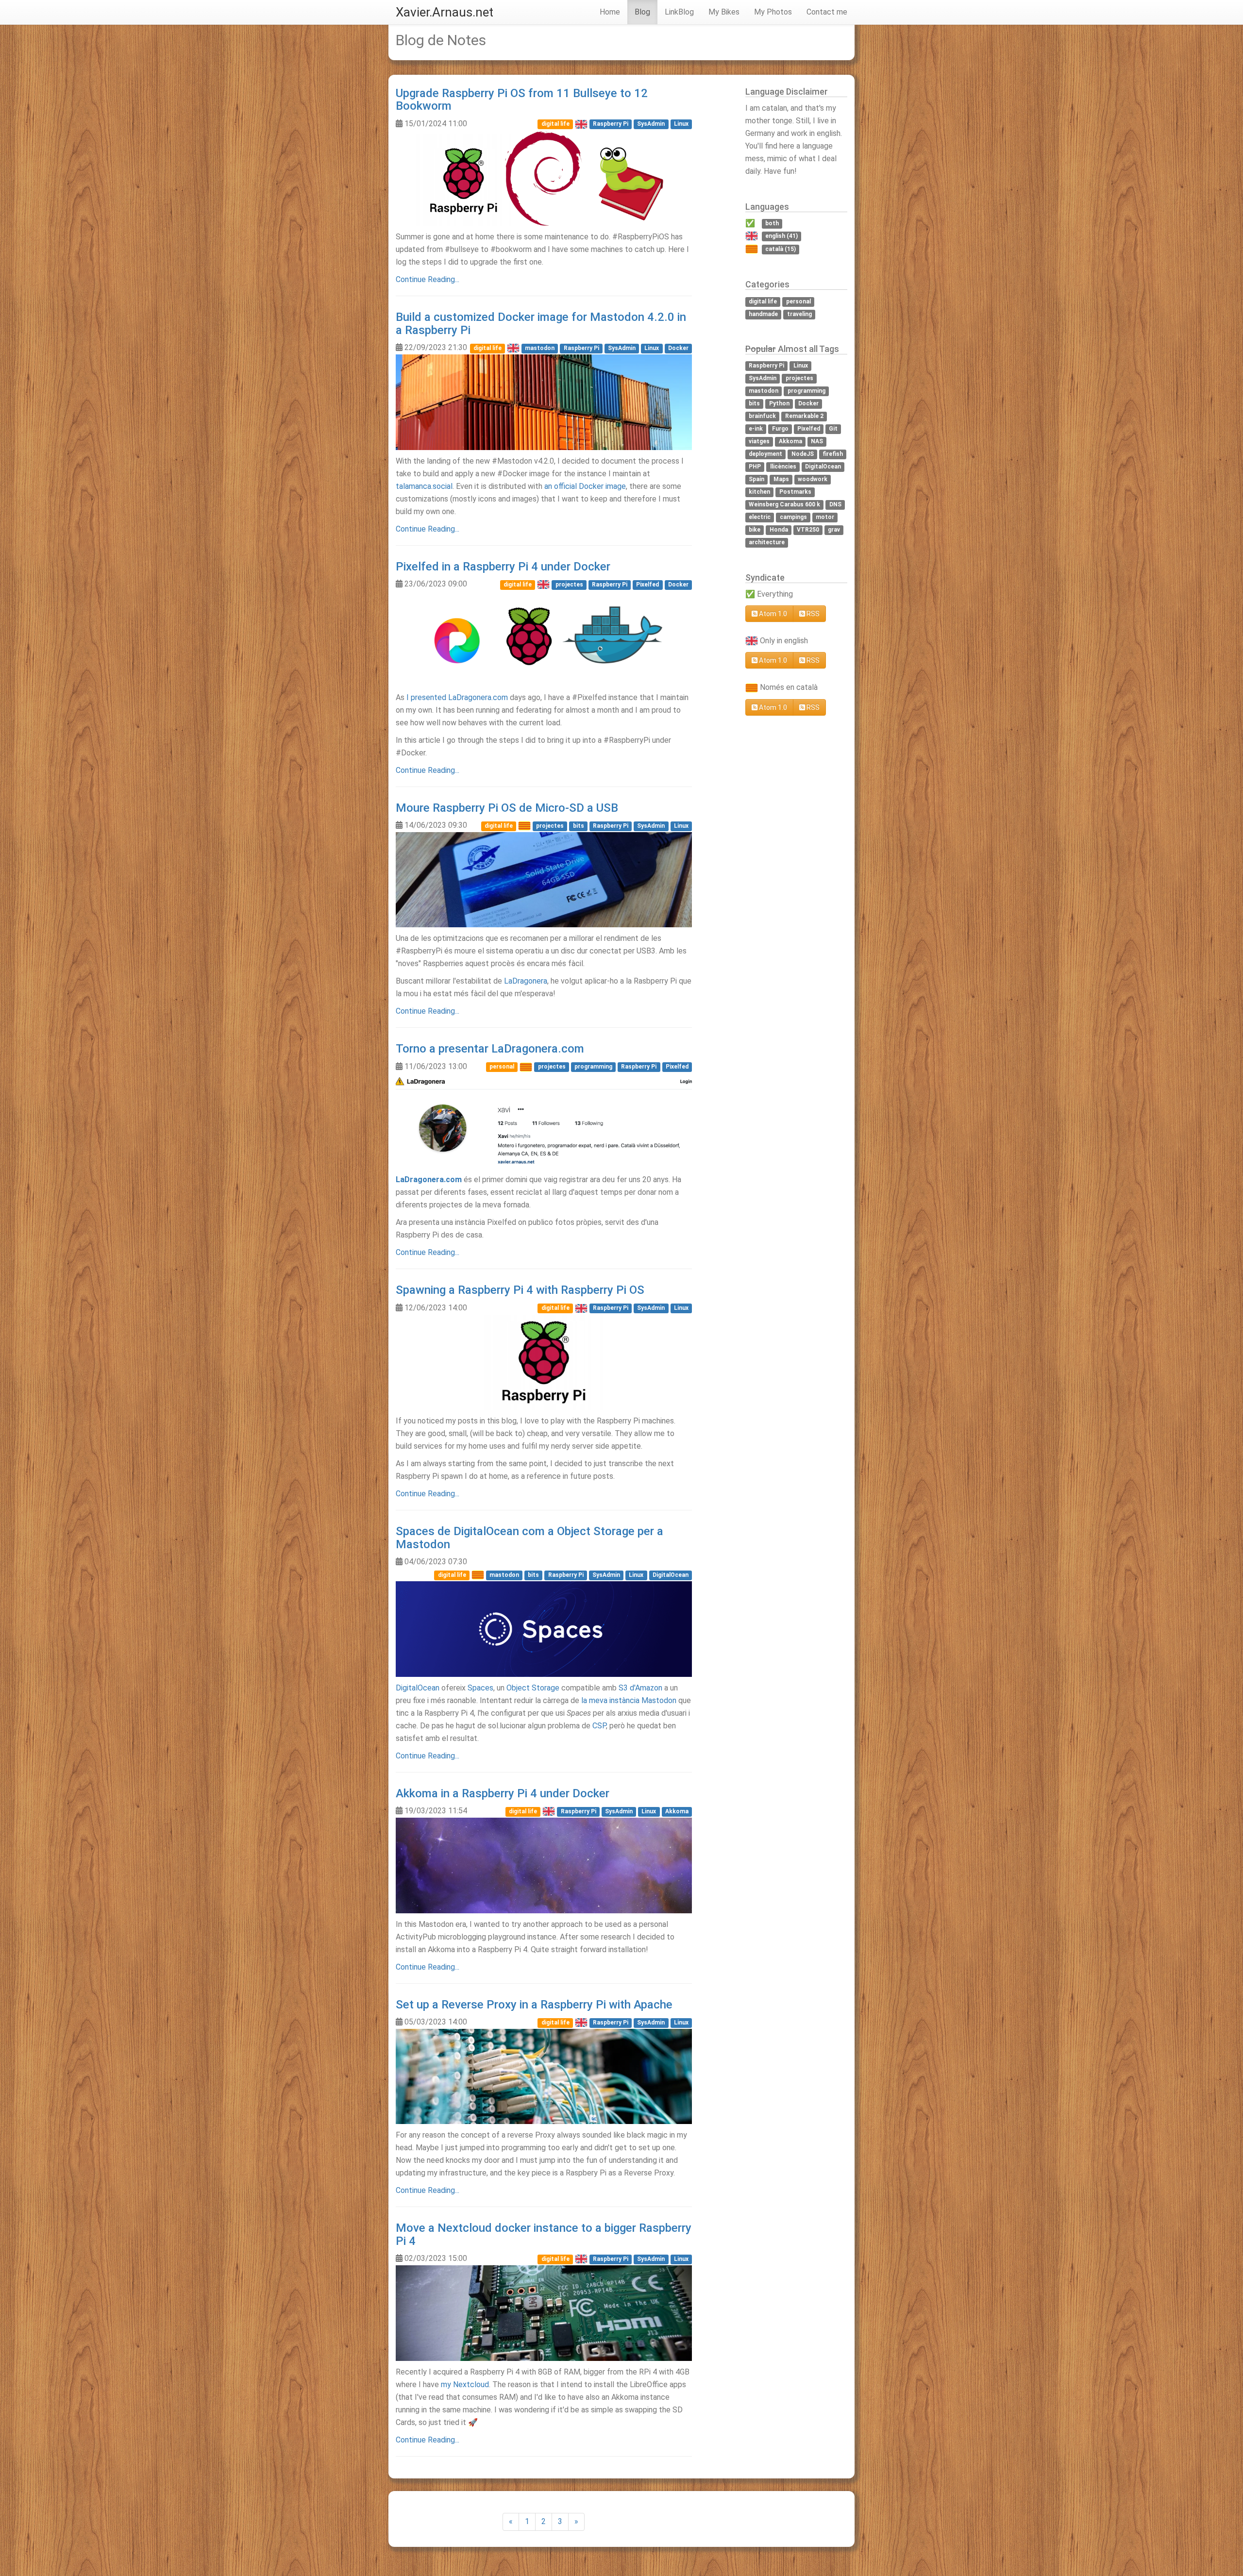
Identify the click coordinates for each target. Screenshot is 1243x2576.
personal (502, 1067)
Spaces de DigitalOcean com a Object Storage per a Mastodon (529, 1538)
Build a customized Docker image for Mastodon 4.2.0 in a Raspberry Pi (541, 323)
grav (834, 530)
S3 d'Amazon (640, 1688)
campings (793, 518)
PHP (755, 467)
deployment (765, 454)
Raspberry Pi (611, 124)
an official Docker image (585, 486)
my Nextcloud (465, 2384)
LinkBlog (679, 12)
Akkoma (677, 1811)
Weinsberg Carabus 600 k (784, 505)
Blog (642, 12)
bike (755, 530)
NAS (817, 442)
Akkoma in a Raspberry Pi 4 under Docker (503, 1793)
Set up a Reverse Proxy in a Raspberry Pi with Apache (534, 2005)
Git (833, 429)
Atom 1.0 (772, 614)
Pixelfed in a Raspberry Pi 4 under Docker (503, 567)
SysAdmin (651, 124)
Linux (681, 124)
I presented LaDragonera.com (457, 697)
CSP (599, 1726)
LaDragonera (526, 981)
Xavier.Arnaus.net (445, 12)
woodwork (813, 480)
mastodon (540, 348)
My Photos (773, 12)
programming (593, 1067)
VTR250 (808, 530)
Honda (779, 530)
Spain (756, 480)
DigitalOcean (671, 1575)
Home (610, 12)
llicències (783, 467)
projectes (569, 585)
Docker (678, 348)
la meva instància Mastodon (629, 1700)
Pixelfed (647, 585)
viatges (759, 442)
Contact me (827, 12)
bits (579, 826)
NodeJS (803, 454)
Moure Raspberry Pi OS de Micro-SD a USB (507, 808)
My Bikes (724, 12)
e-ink (756, 429)
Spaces (480, 1688)
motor (825, 518)
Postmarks (795, 492)
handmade (763, 314)
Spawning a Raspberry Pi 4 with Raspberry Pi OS (520, 1290)
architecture (767, 543)
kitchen (759, 492)
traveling (799, 314)
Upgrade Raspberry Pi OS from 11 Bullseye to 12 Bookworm (522, 100)
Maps (781, 480)
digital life (555, 124)
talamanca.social (424, 486)
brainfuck (762, 417)
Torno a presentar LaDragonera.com (490, 1049)
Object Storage (533, 1688)
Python (779, 404)
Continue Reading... (428, 279)
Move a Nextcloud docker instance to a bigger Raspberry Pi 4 (544, 2234)
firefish (833, 454)
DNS (835, 505)
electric (760, 518)
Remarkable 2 (804, 417)
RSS (812, 614)
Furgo (780, 429)
